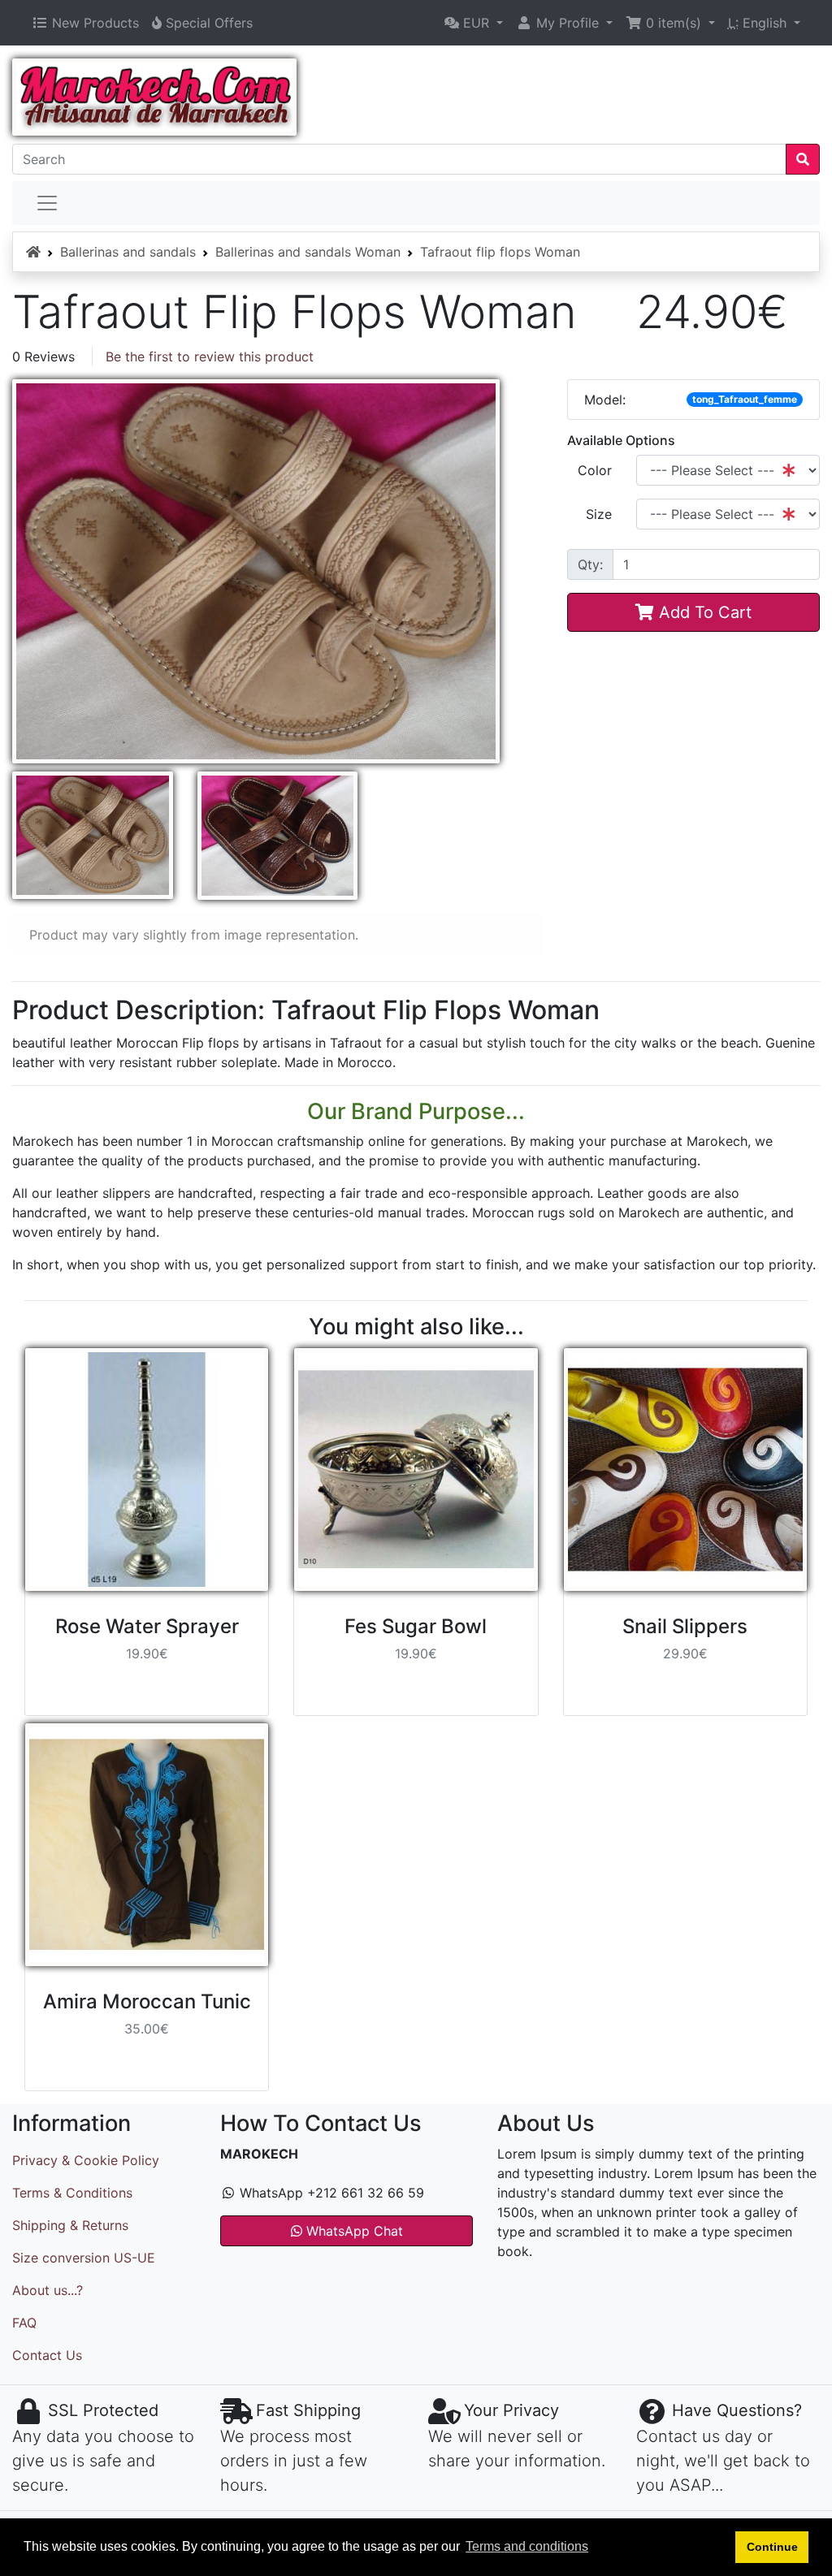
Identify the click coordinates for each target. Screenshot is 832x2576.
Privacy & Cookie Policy (86, 2160)
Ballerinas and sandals (128, 252)
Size (599, 514)
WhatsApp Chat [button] (353, 2231)
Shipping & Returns (70, 2225)
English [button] (759, 23)
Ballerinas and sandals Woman (308, 252)
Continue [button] (772, 2547)
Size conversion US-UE (84, 2258)
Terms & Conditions (72, 2193)
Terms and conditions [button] (527, 2546)
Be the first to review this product (210, 357)
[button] (474, 23)
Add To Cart (703, 612)
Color (595, 470)
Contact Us (47, 2355)
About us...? (48, 2290)
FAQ (24, 2323)
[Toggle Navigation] (47, 203)
